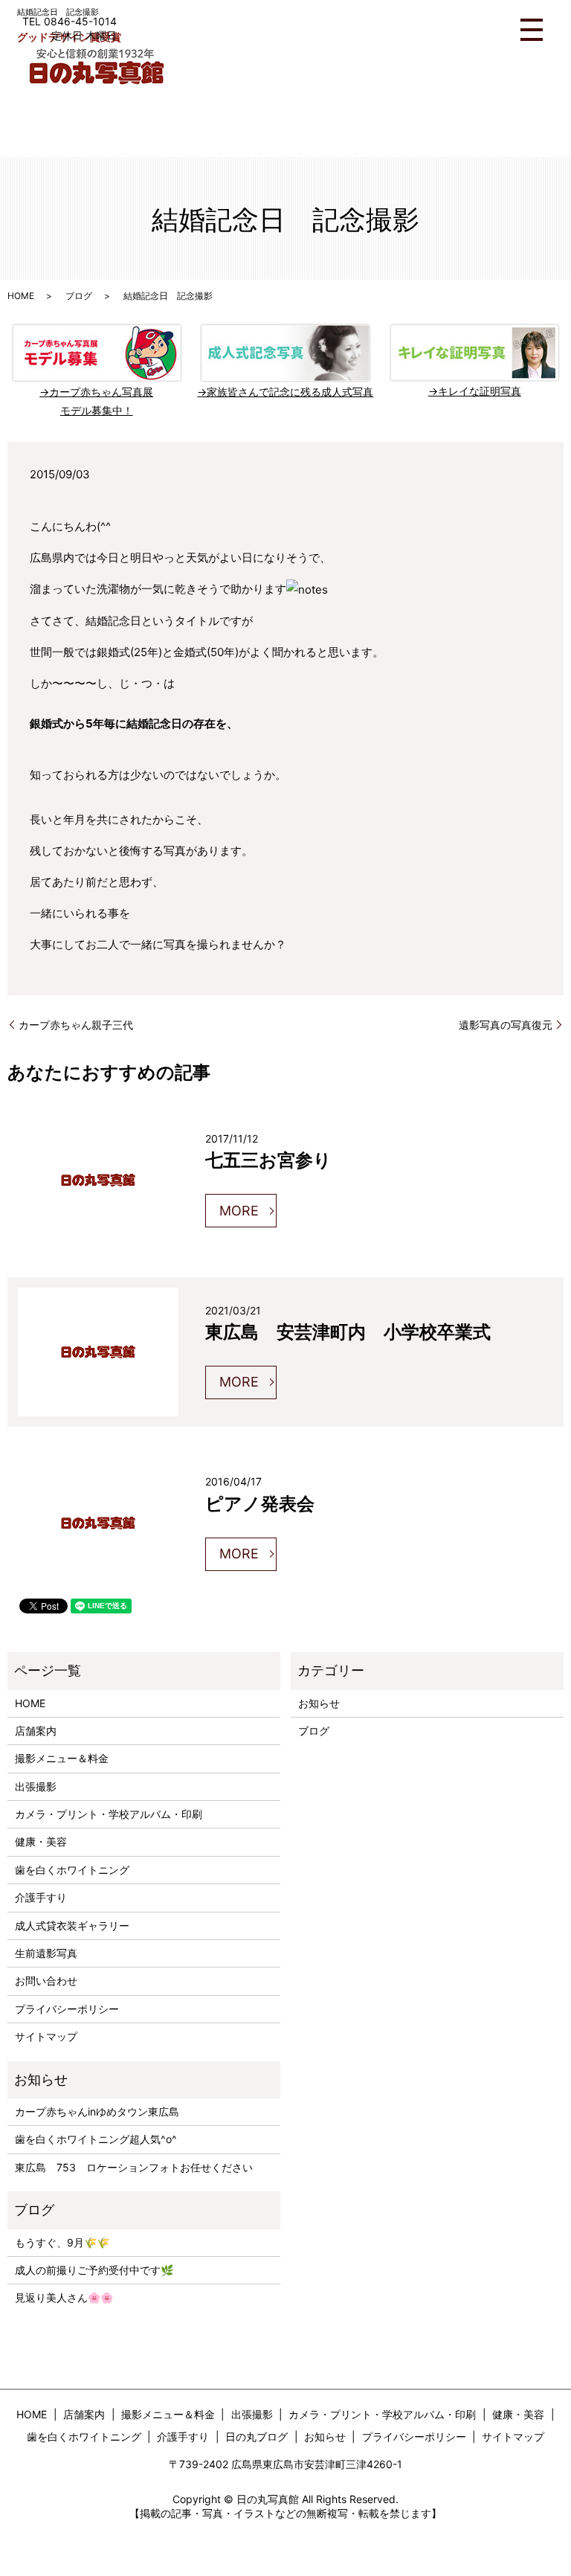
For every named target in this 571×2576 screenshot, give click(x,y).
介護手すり (41, 1897)
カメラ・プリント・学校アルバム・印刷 (109, 1814)
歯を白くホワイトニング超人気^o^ (96, 2139)
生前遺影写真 (46, 1953)
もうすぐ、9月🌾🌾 (62, 2242)
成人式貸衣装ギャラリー (72, 1925)
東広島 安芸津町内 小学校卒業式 (348, 1331)
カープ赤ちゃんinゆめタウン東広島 (97, 2111)
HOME (21, 296)
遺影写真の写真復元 (506, 1025)
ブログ (79, 296)
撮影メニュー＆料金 (62, 1758)
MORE (239, 1211)
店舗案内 (36, 1731)
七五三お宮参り (268, 1159)
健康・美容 (41, 1841)
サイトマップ (46, 2036)
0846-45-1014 (80, 21)
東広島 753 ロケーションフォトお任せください (134, 2167)
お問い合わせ (46, 1981)
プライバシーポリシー (67, 2009)
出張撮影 (36, 1786)
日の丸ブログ (257, 2437)
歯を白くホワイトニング (72, 1870)
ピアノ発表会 (260, 1503)
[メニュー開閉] (532, 30)
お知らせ (319, 1703)
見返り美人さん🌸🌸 (64, 2297)
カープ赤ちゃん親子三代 (76, 1025)
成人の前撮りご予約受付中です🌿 (94, 2270)
